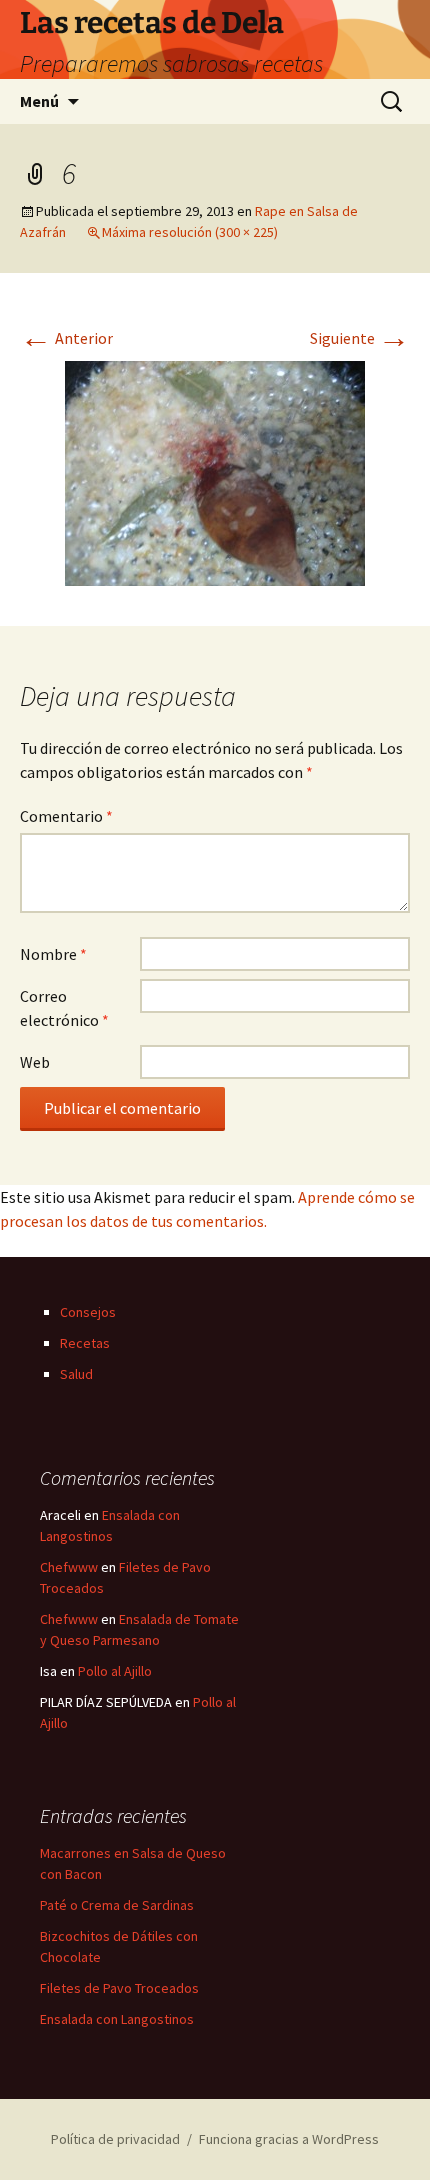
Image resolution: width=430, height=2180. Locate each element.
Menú (39, 101)
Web (35, 1062)
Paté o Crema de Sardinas (117, 1905)
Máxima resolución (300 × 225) (190, 232)
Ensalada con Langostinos (117, 2019)
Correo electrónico (64, 1008)
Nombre (53, 954)
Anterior (66, 338)
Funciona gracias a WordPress (289, 2139)
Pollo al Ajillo (115, 1671)
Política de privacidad (115, 2139)
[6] (215, 471)
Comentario (66, 816)
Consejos (88, 1312)
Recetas (85, 1343)
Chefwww (69, 1567)
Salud (76, 1374)
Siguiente (360, 338)
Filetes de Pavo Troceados (119, 1988)
